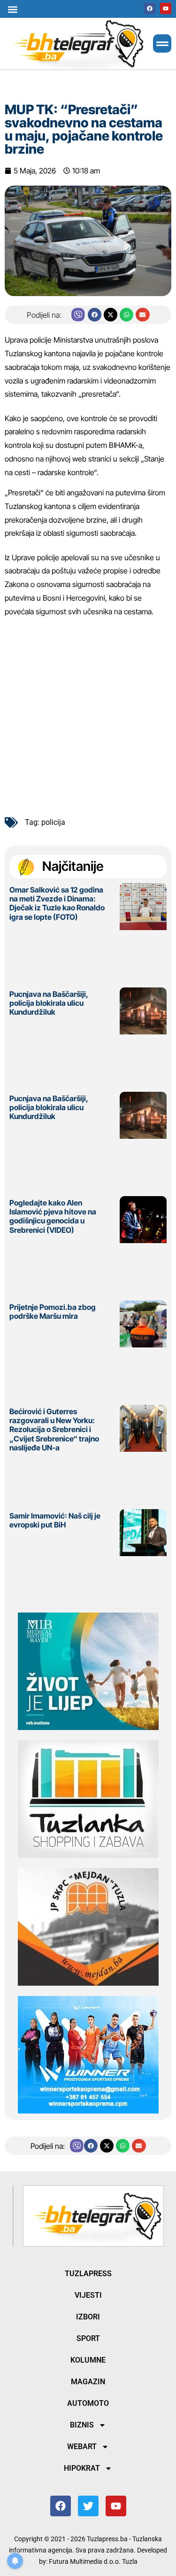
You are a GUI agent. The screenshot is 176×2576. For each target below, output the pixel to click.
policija (53, 822)
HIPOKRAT (82, 2468)
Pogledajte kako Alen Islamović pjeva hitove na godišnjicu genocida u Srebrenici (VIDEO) (53, 1216)
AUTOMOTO (88, 2403)
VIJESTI (88, 2295)
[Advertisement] (88, 713)
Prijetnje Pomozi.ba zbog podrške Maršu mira (53, 1311)
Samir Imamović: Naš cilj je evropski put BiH (55, 1520)
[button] (12, 9)
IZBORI (88, 2317)
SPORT (88, 2338)
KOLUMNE (88, 2360)
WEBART (82, 2447)
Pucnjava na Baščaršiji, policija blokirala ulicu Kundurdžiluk (49, 1003)
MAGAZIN (88, 2382)
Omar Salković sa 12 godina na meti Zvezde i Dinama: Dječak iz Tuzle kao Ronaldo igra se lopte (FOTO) (57, 903)
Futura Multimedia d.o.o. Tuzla (93, 2561)
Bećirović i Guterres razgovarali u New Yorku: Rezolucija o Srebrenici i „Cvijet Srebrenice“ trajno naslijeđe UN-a (54, 1429)
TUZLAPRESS (88, 2274)
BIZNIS (82, 2425)
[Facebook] (150, 8)
